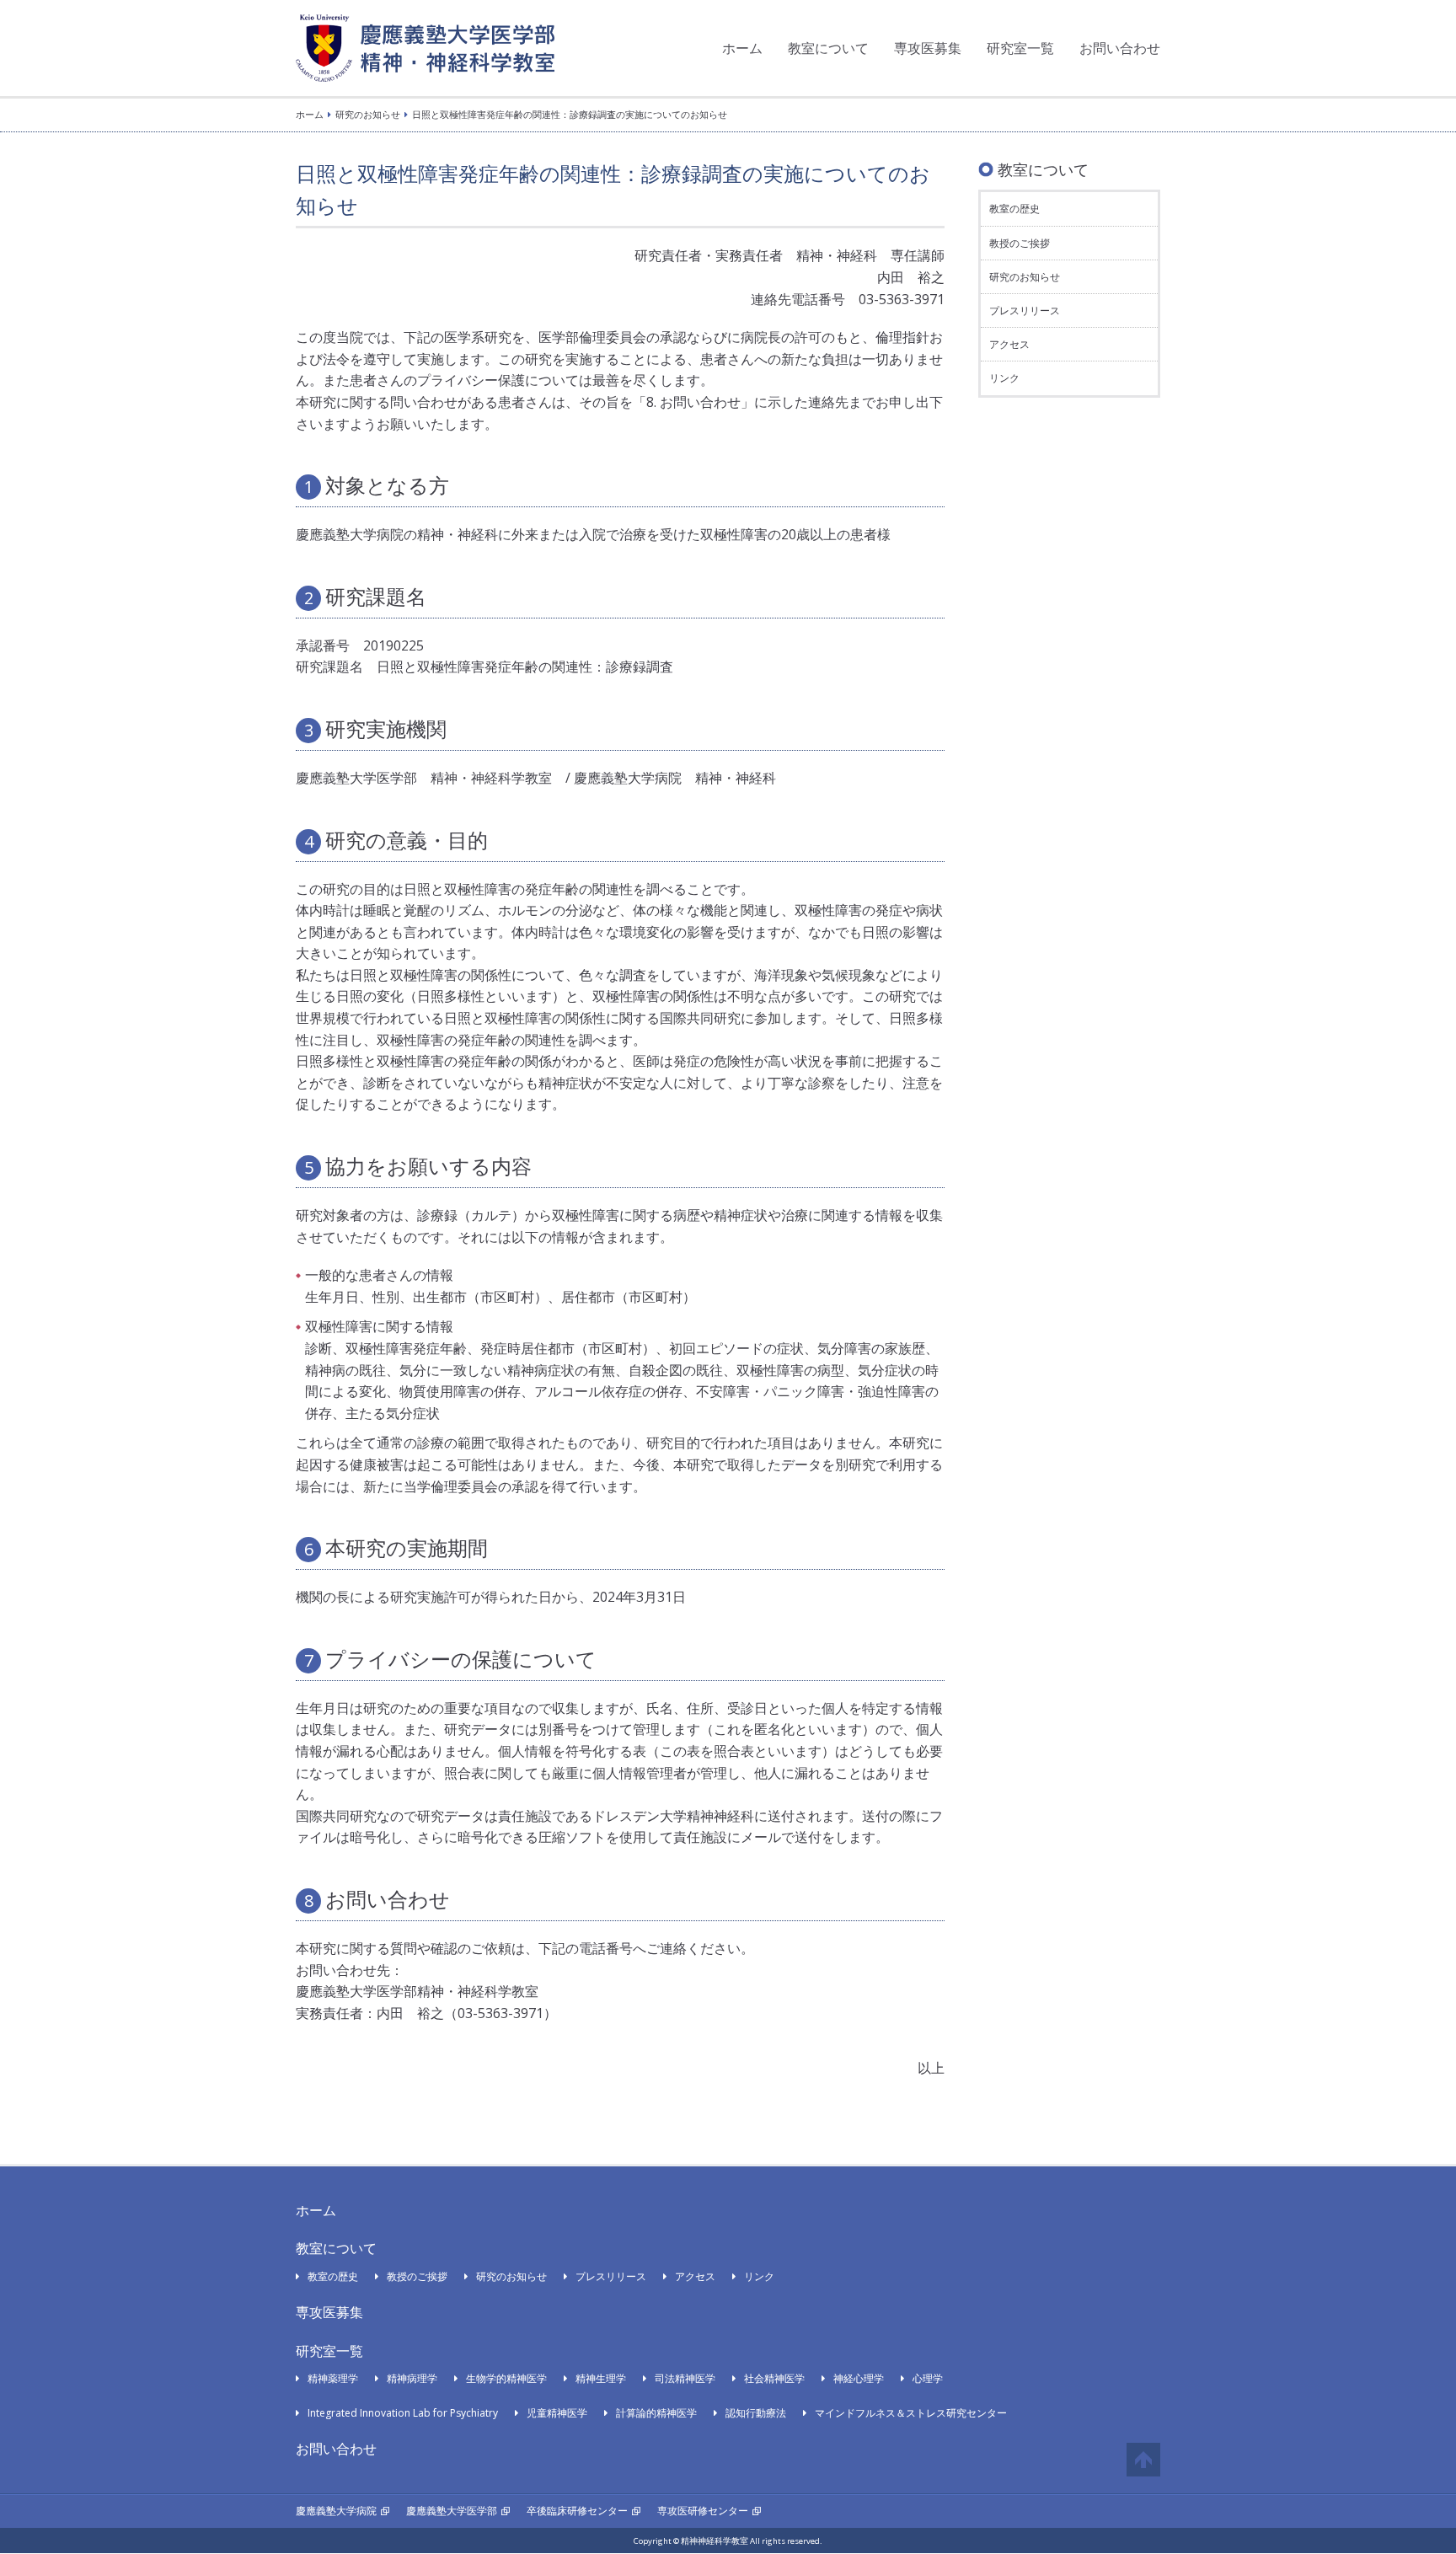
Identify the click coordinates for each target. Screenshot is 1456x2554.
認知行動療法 (756, 2413)
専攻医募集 (928, 48)
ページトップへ (1143, 2460)
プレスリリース (1025, 311)
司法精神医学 (685, 2378)
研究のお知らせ (368, 114)
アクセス (1009, 344)
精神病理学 (412, 2378)
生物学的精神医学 (506, 2378)
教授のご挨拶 (1020, 243)
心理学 (928, 2378)
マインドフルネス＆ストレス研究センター (911, 2413)
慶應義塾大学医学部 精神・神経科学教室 (425, 48)
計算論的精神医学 (656, 2413)
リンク (1004, 378)
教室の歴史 (1014, 209)
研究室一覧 (1020, 48)
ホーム (742, 48)
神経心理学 (859, 2378)
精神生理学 (601, 2378)
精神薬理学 (333, 2378)
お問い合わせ (1120, 48)
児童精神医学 (557, 2413)
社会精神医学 (774, 2378)
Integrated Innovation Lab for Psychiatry (403, 2413)
